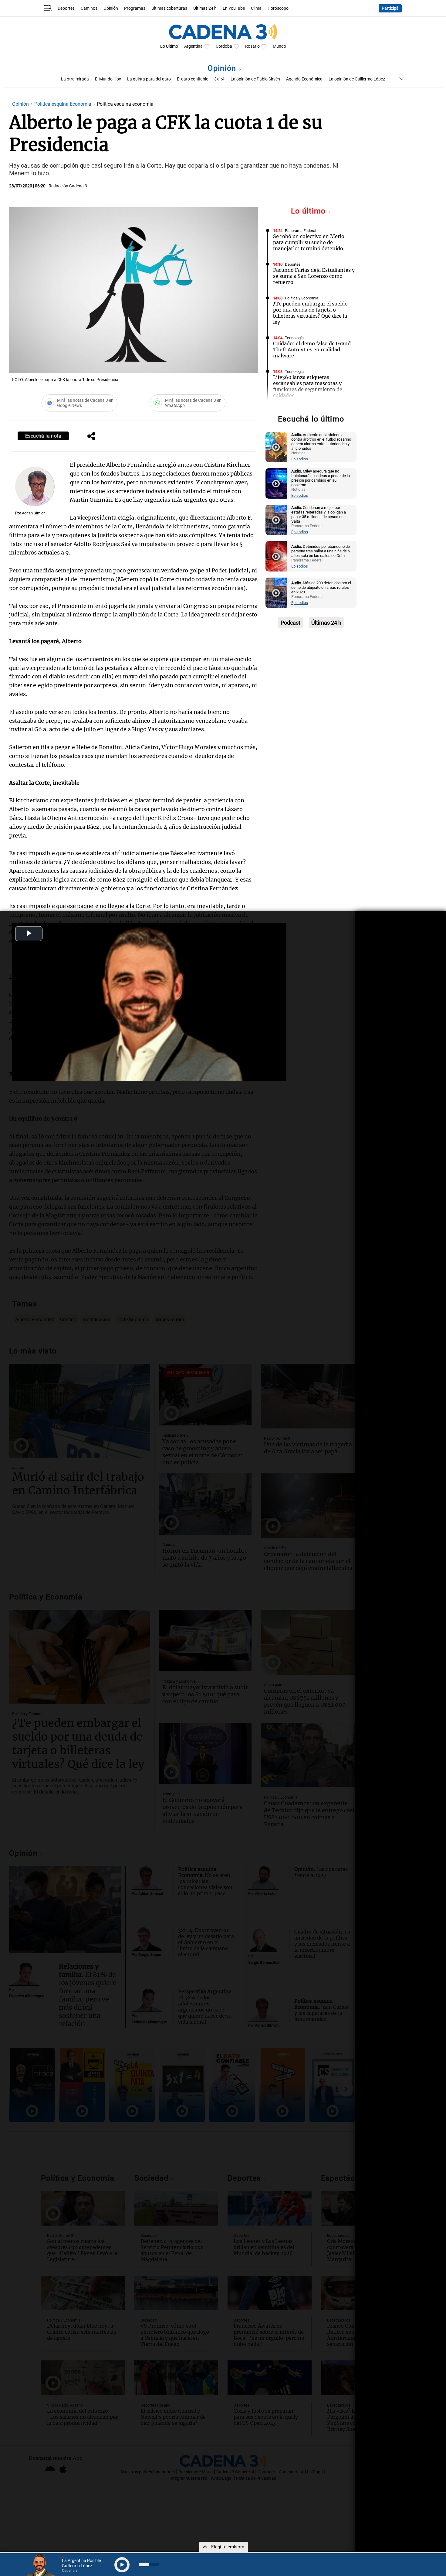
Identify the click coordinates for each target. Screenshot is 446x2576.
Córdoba (224, 46)
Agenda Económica (304, 79)
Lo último (309, 211)
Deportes (66, 8)
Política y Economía (302, 298)
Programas (135, 8)
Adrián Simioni (34, 513)
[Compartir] (91, 437)
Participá (390, 8)
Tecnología (294, 338)
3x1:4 (219, 79)
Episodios (300, 459)
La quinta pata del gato (149, 79)
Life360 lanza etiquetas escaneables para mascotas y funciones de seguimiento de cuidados (308, 386)
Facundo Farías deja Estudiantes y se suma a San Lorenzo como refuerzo (314, 276)
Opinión (111, 8)
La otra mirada (75, 79)
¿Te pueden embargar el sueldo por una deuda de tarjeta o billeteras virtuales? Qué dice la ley (310, 313)
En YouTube (234, 8)
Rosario (252, 46)
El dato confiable (193, 79)
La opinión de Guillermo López (357, 79)
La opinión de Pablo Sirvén (255, 79)
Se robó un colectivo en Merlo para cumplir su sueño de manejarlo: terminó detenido (309, 242)
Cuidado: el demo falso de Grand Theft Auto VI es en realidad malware (312, 350)
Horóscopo (278, 8)
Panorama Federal (301, 231)
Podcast (291, 623)
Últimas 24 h (205, 8)
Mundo (279, 46)
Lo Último (169, 46)
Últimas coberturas (169, 8)
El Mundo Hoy (108, 79)
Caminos (89, 8)
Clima (256, 8)
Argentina (193, 46)
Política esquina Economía (63, 104)
